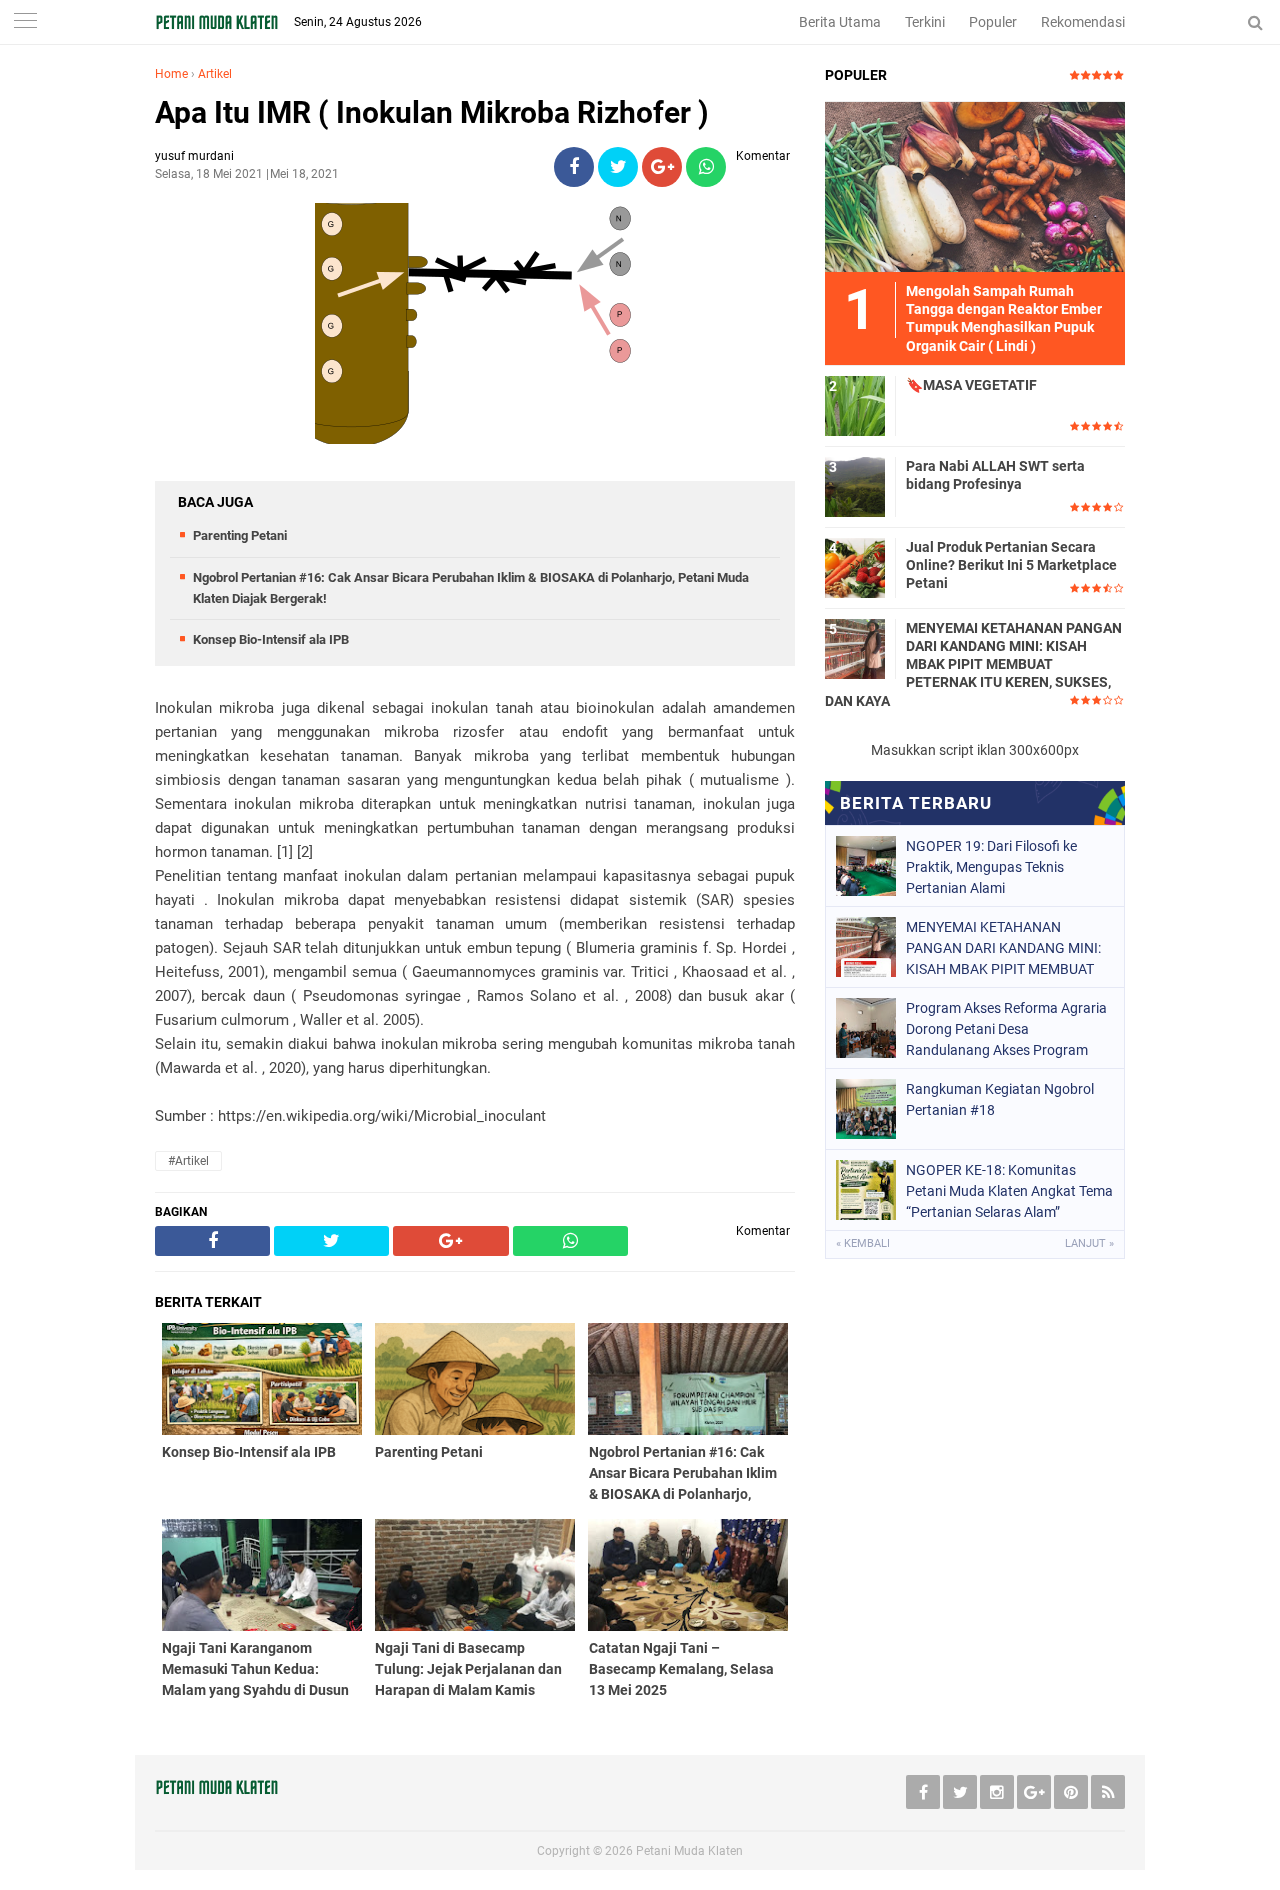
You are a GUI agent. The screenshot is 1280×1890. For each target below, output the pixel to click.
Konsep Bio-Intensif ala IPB (271, 639)
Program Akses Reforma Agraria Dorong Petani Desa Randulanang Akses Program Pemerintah (1006, 1029)
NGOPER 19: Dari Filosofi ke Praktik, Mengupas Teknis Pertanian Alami (991, 867)
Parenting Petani (240, 535)
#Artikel (188, 1161)
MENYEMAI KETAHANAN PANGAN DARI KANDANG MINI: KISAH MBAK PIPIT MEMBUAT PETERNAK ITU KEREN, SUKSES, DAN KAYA (973, 664)
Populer (993, 22)
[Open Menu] (25, 22)
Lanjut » (1089, 1243)
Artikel (215, 74)
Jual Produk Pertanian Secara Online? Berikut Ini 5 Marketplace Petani (1011, 565)
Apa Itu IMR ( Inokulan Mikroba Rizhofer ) (432, 112)
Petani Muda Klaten (689, 1851)
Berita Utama (840, 22)
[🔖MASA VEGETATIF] (855, 405)
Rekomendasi (1083, 22)
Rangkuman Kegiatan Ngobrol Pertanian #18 (1000, 1099)
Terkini (925, 22)
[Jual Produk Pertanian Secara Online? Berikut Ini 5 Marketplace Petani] (855, 567)
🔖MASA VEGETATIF (971, 385)
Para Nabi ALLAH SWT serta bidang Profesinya (995, 475)
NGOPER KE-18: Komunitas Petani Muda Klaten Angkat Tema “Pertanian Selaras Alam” (1009, 1191)
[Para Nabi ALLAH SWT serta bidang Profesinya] (855, 486)
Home (171, 74)
